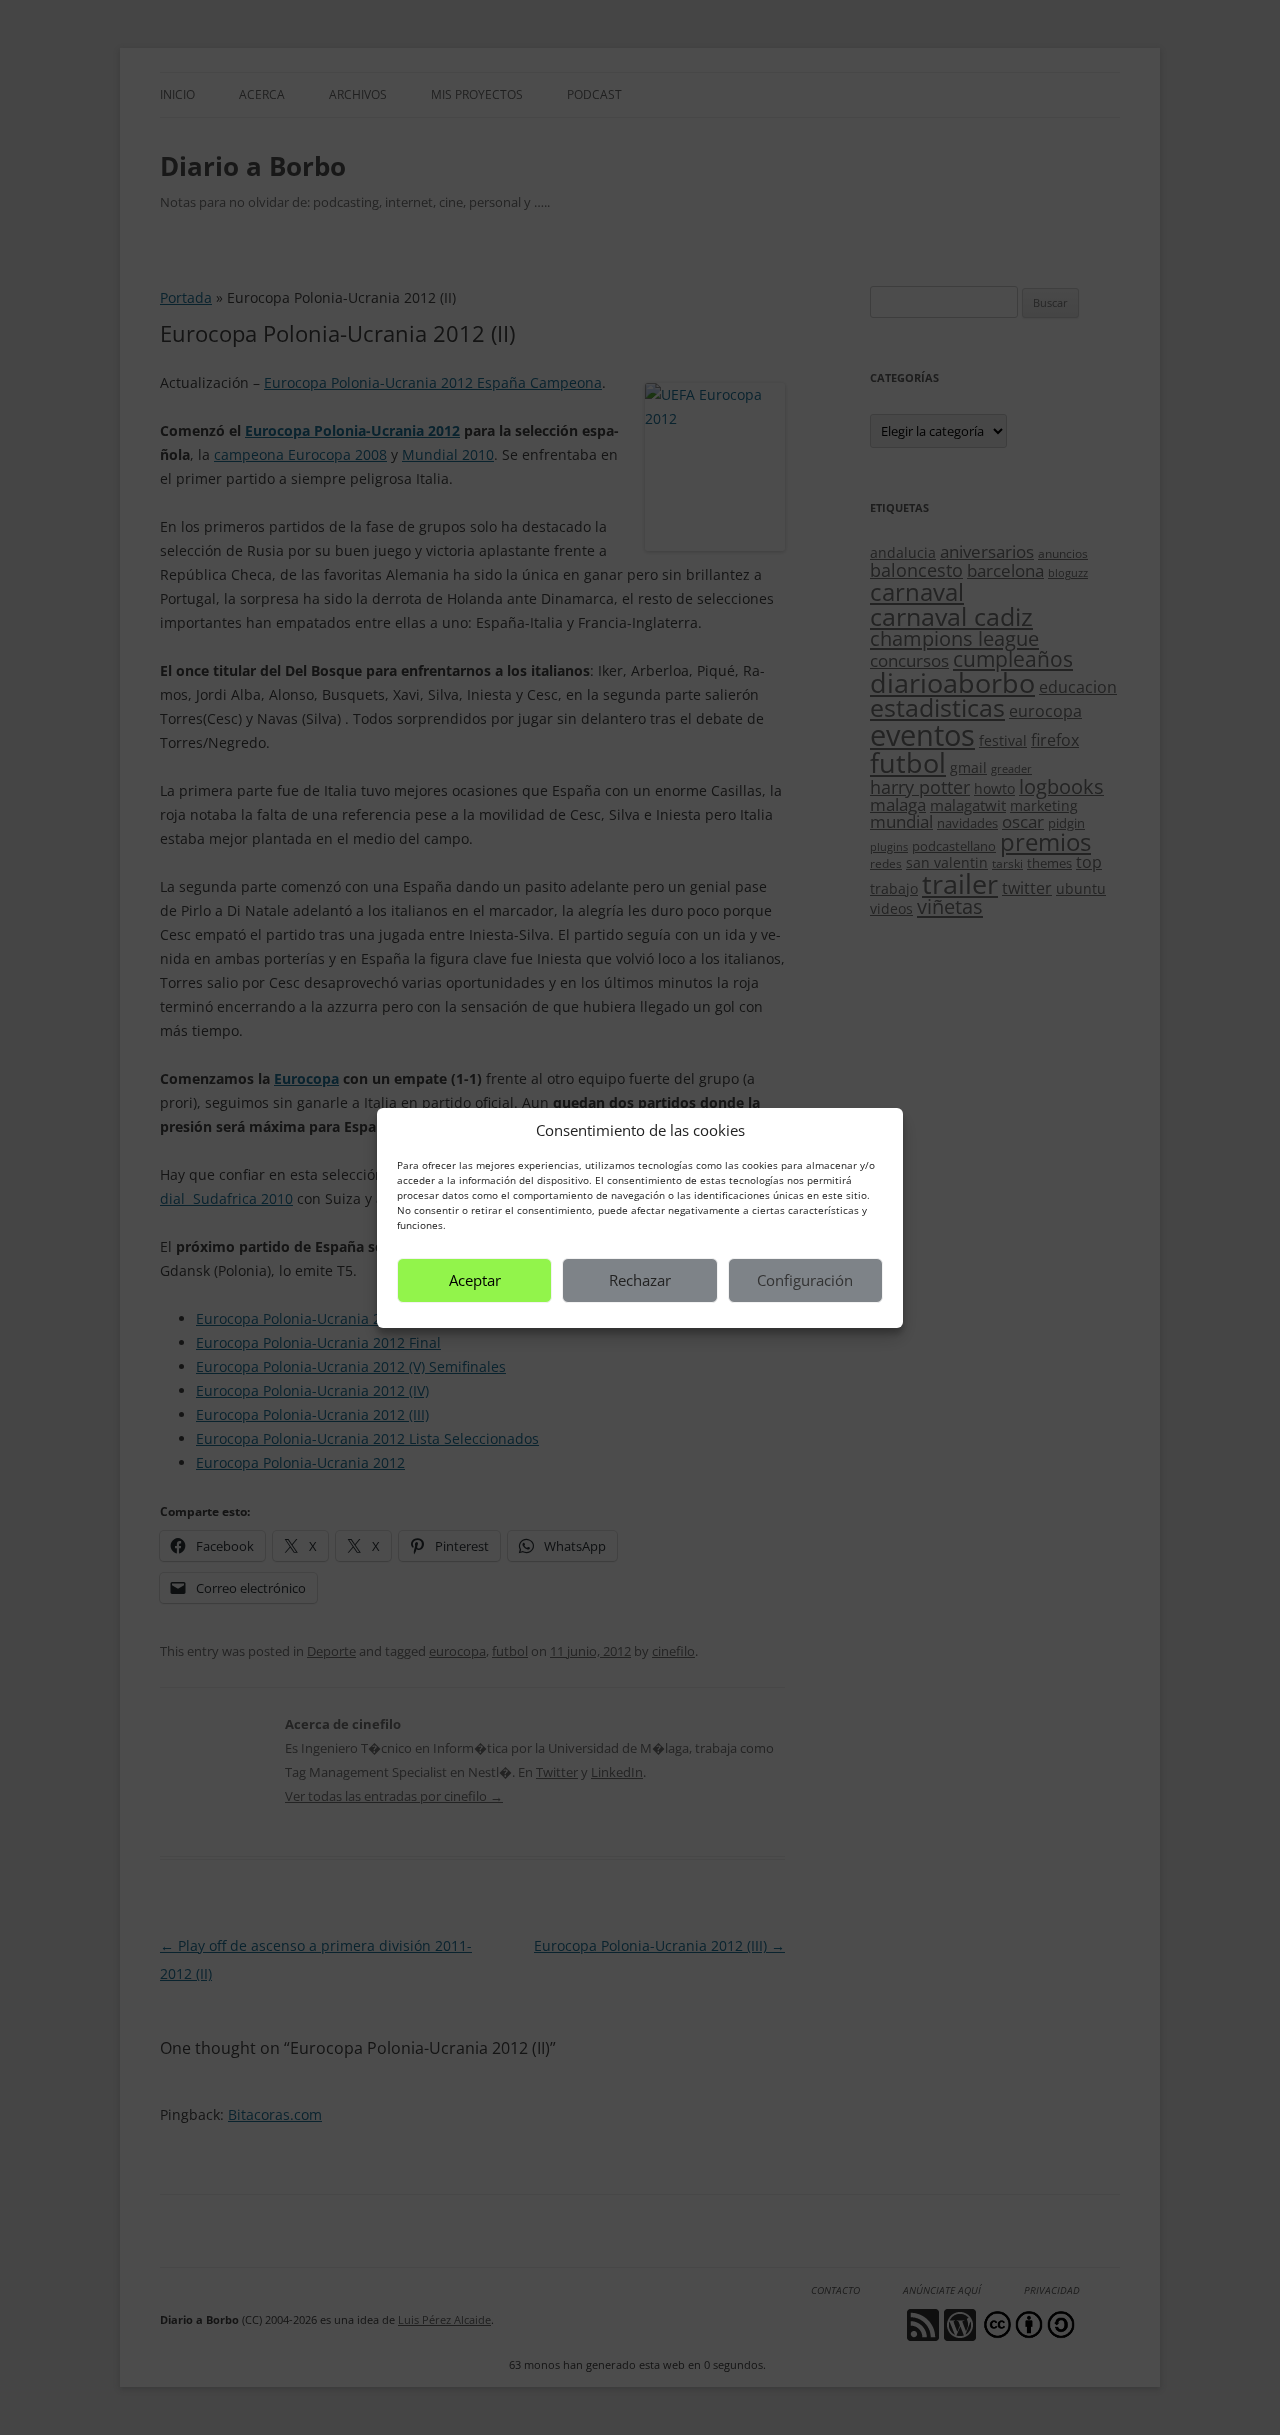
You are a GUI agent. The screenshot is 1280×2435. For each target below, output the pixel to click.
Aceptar (475, 1280)
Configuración (805, 1280)
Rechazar (640, 1280)
